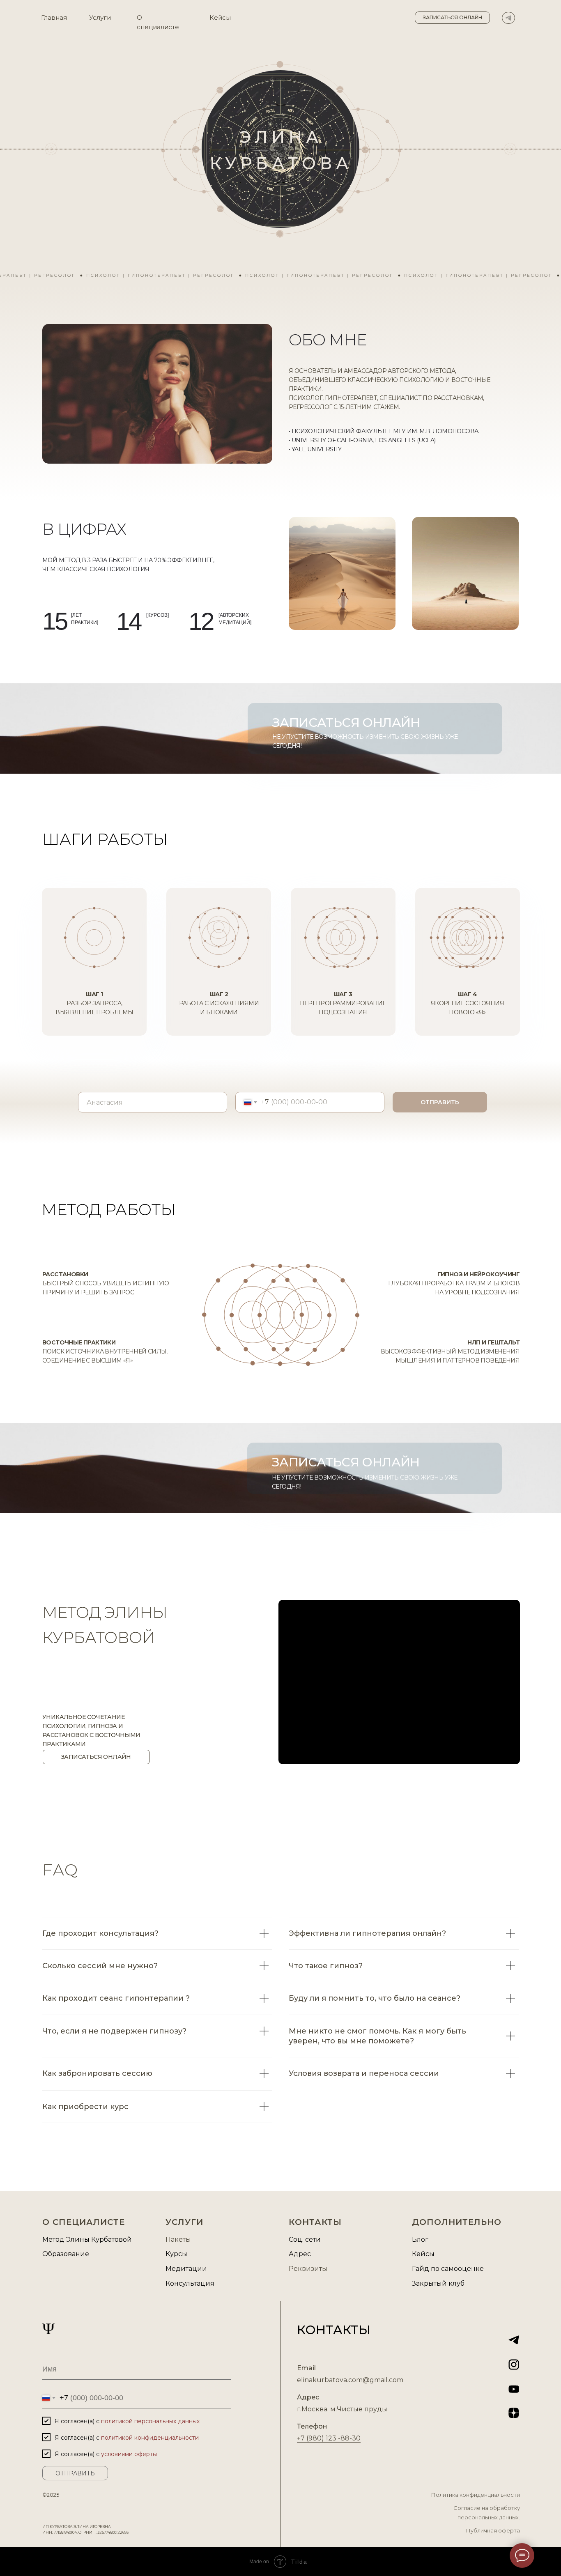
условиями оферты (129, 2454)
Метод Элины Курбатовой (87, 2239)
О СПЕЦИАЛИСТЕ (84, 2222)
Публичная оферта (493, 2530)
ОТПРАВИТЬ (440, 1102)
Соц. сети (305, 2239)
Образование (66, 2254)
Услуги (100, 17)
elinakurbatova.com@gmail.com (350, 2380)
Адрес (300, 2254)
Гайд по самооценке (448, 2269)
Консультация (190, 2283)
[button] (452, 18)
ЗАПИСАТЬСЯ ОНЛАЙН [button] (346, 1462)
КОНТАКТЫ (315, 2222)
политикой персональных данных (150, 2421)
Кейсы (220, 17)
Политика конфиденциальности (475, 2495)
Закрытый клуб (438, 2283)
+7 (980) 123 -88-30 (329, 2438)
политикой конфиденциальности (150, 2438)
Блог (420, 2239)
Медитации (186, 2269)
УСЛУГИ (184, 2222)
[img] (508, 18)
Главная (54, 17)
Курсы (176, 2254)
